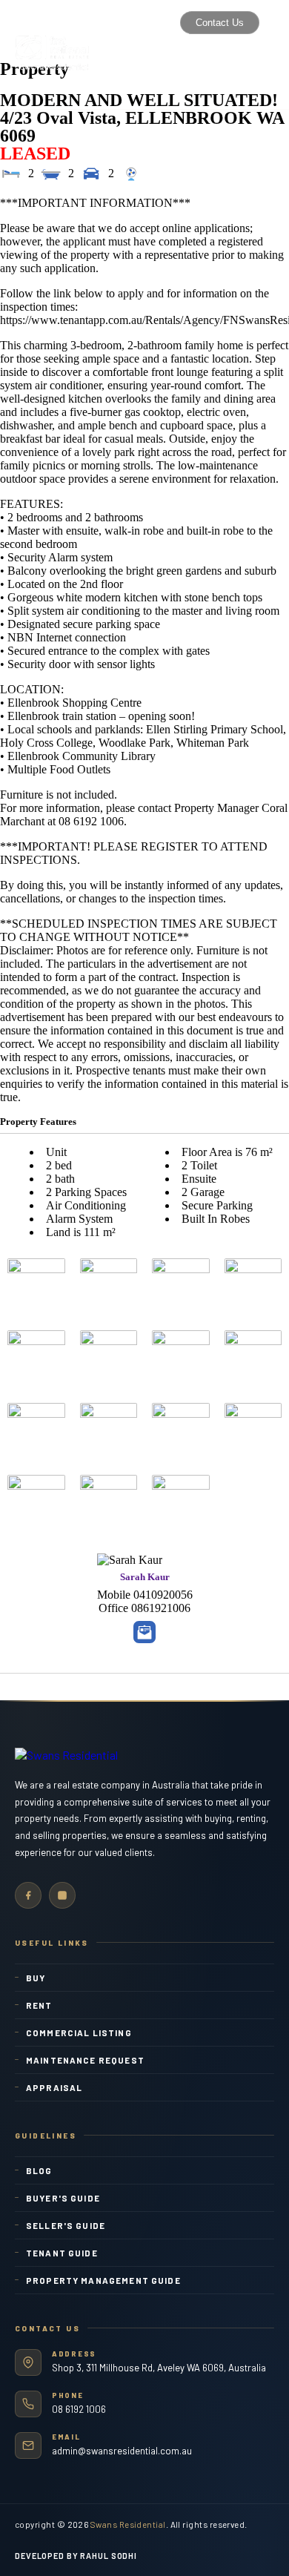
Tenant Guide (62, 2253)
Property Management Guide (103, 2280)
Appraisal (54, 2087)
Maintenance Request (85, 2060)
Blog (39, 2170)
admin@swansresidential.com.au (122, 2451)
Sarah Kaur (145, 1577)
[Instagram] (62, 1895)
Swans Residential (128, 2524)
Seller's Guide (66, 2225)
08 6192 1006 (79, 2409)
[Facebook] (28, 1895)
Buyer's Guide (63, 2198)
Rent (39, 2005)
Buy (36, 1978)
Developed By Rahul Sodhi (76, 2556)
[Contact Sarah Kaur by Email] (144, 1632)
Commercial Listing (79, 2032)
